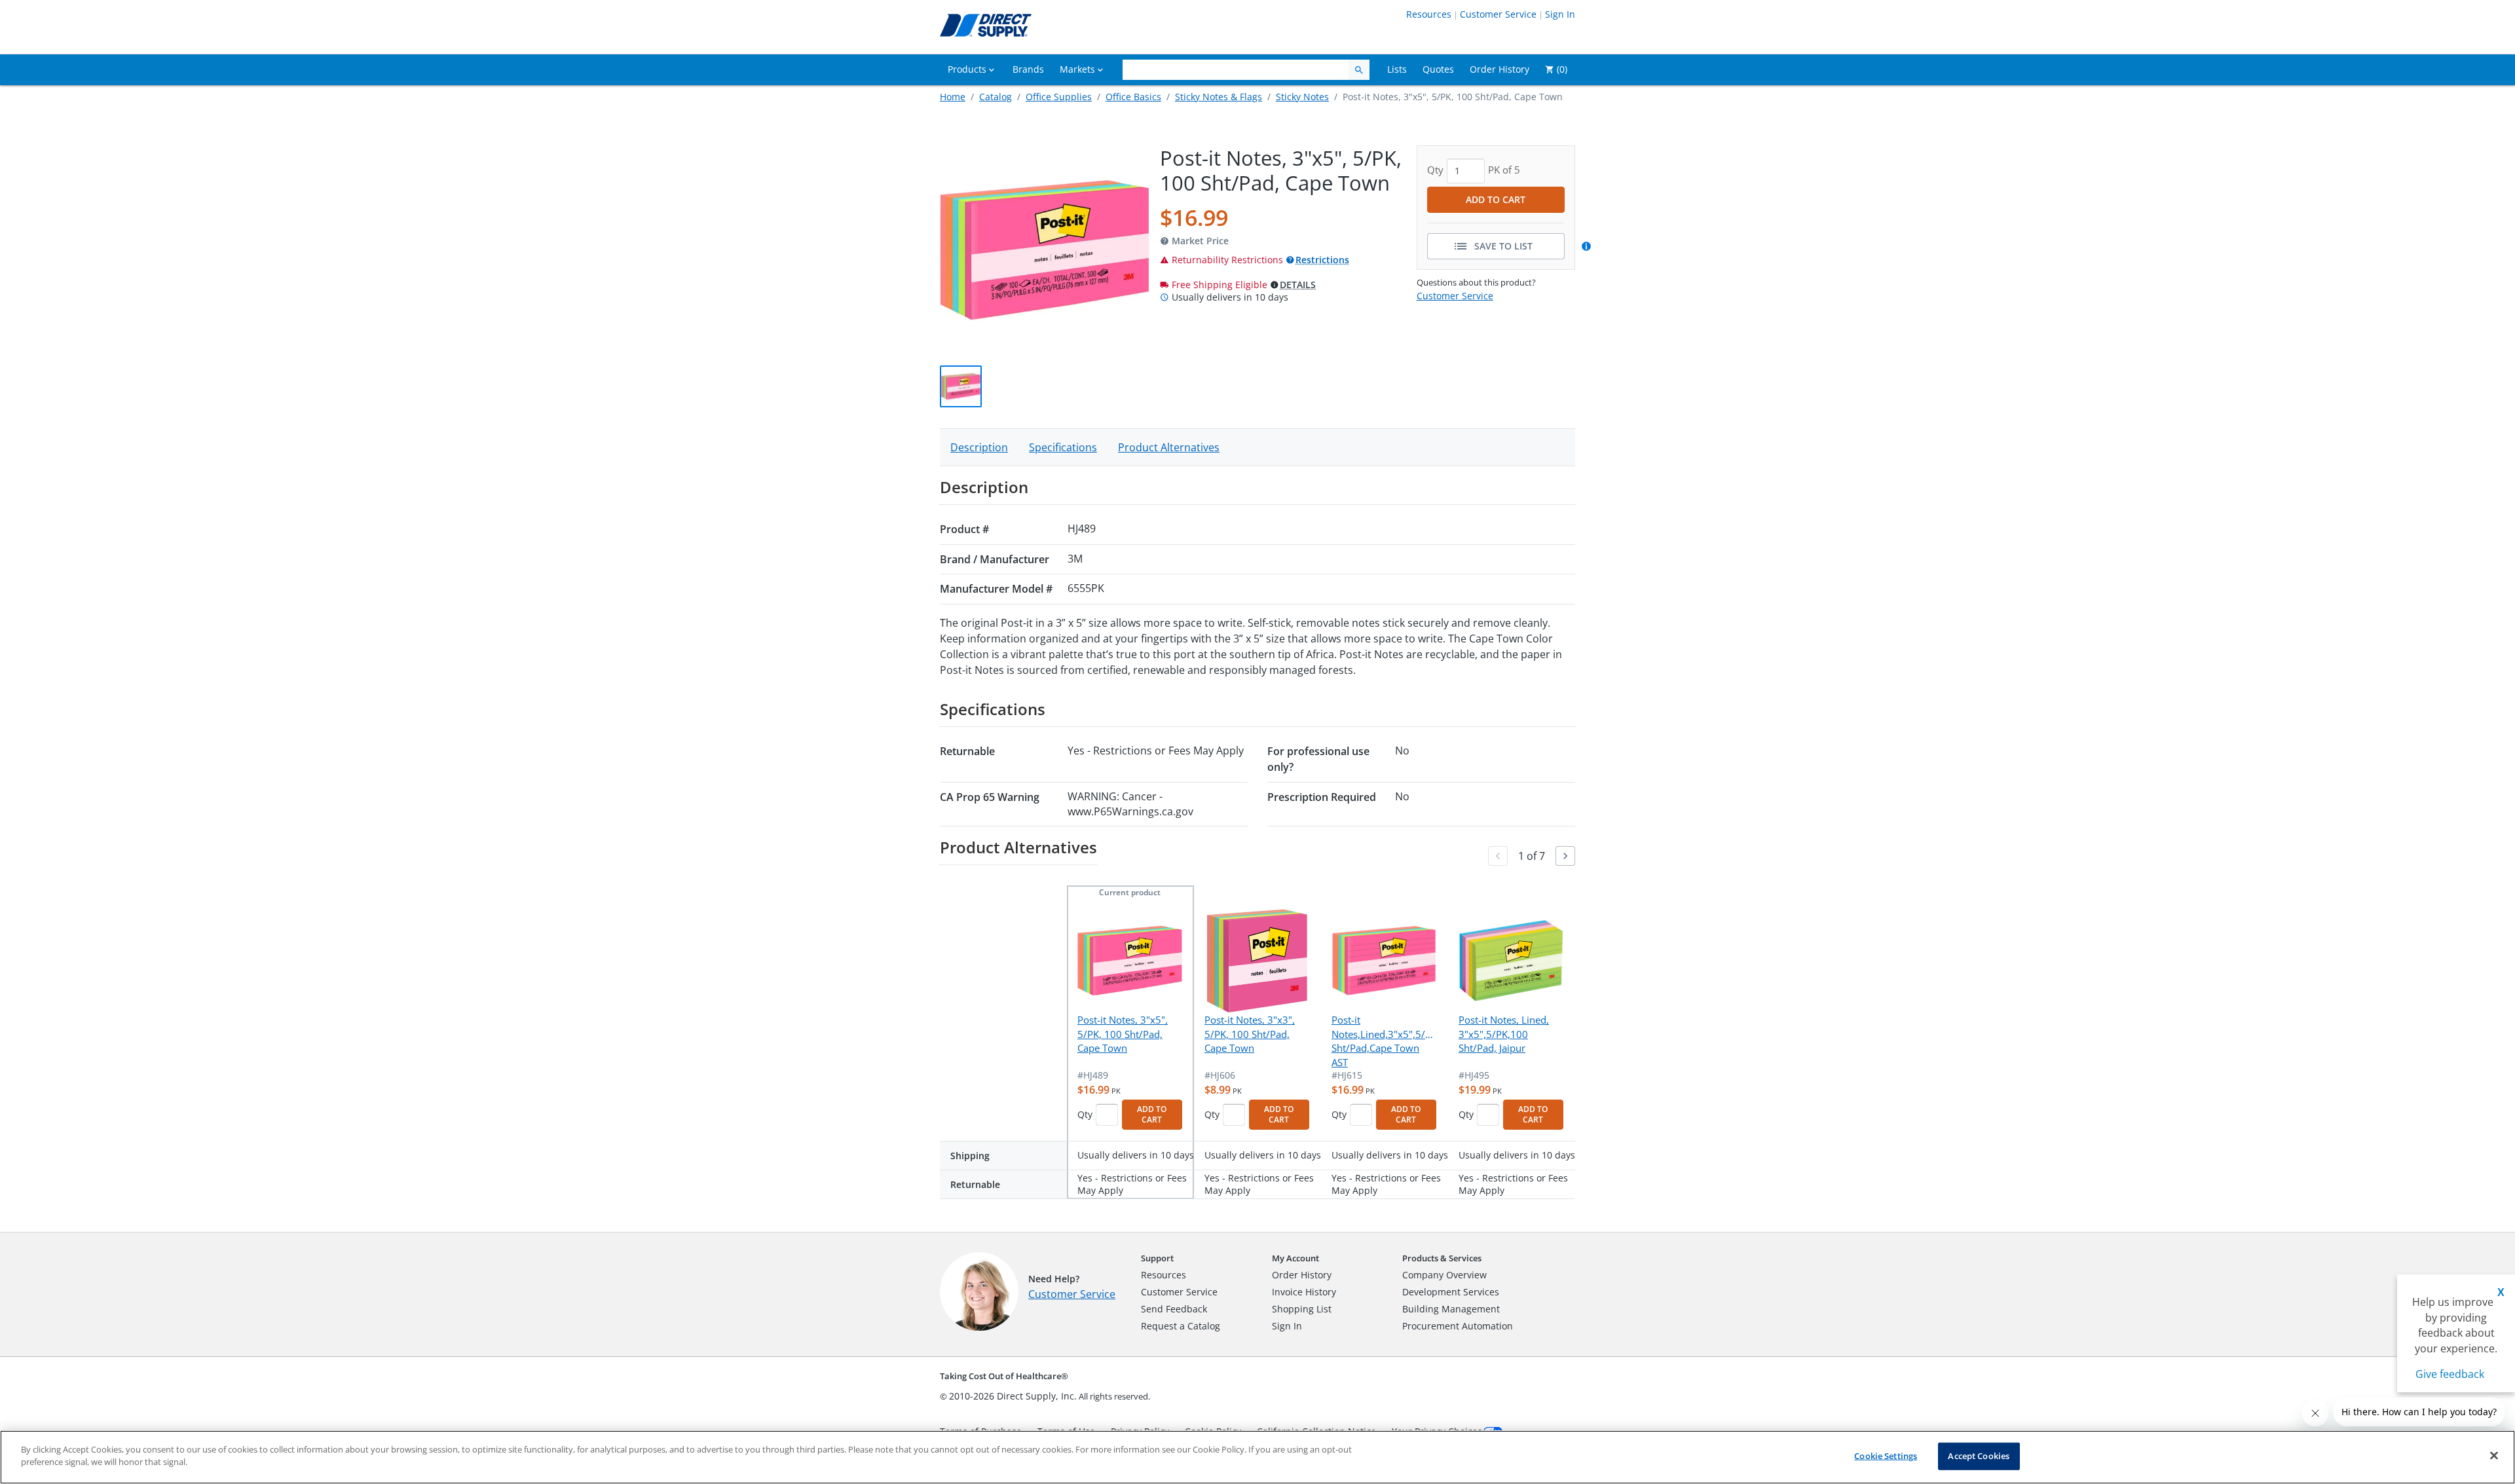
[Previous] (1498, 856)
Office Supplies (1059, 97)
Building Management (1451, 1309)
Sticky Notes (1302, 97)
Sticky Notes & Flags (1219, 97)
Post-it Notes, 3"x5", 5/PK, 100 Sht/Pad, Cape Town (1123, 1034)
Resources (1429, 14)
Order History (1302, 1275)
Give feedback (2450, 1374)
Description (979, 447)
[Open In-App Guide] (1588, 246)
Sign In (1560, 14)
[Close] (2494, 1455)
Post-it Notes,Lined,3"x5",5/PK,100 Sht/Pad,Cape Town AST (1384, 1041)
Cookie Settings (1886, 1456)
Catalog (996, 97)
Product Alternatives (1169, 447)
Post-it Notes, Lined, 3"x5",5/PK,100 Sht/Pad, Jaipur (1504, 1034)
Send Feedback (1174, 1309)
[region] (1257, 1457)
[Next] (1565, 856)
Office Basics (1133, 97)
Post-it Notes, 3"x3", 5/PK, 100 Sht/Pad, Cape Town (1250, 1034)
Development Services (1451, 1292)
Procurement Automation (1458, 1326)
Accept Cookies (1979, 1456)
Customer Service (1498, 14)
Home (953, 97)
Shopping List (1302, 1309)
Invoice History (1304, 1292)
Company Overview (1444, 1275)
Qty (1085, 1114)
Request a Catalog (1181, 1326)
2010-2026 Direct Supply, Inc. (1013, 1396)
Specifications (1063, 447)
